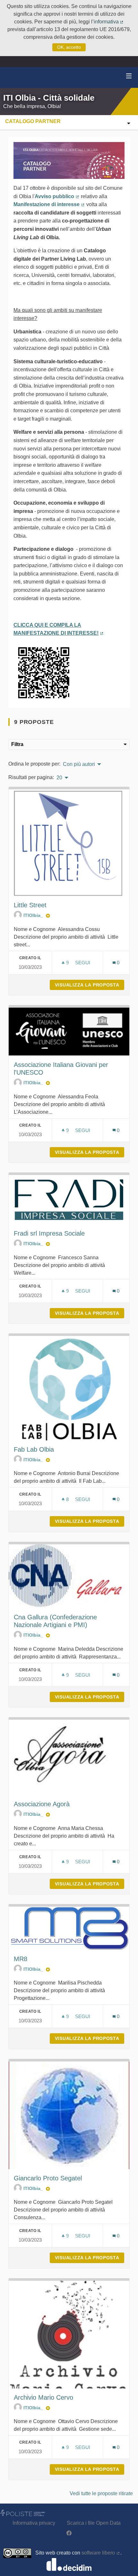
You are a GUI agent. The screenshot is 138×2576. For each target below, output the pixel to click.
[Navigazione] (129, 76)
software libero (101, 2553)
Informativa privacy (34, 2523)
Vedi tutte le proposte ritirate (101, 2493)
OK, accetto (69, 47)
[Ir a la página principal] (13, 77)
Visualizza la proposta (90, 985)
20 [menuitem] (59, 778)
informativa (109, 22)
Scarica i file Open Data (94, 2523)
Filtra (17, 744)
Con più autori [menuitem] (79, 764)
